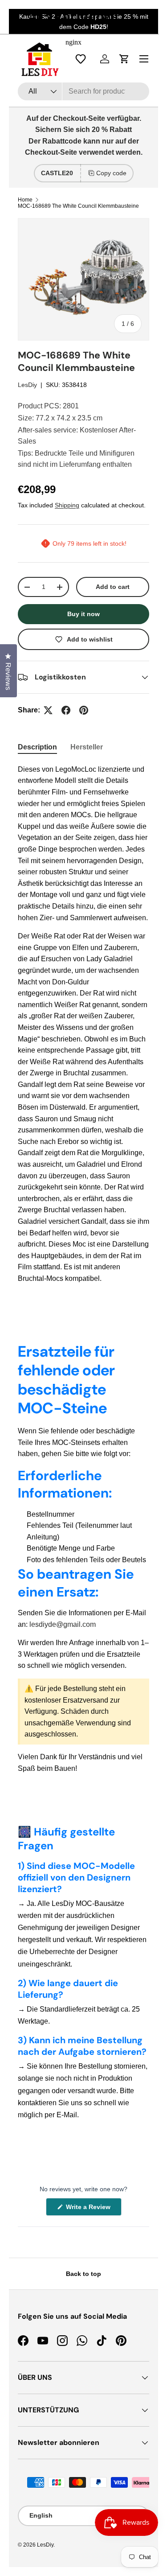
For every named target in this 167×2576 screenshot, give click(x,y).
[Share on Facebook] (66, 710)
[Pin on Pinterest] (84, 710)
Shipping (67, 505)
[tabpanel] (83, 1024)
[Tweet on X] (48, 710)
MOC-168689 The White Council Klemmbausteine (78, 206)
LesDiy (27, 385)
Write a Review (90, 2209)
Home (25, 200)
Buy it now (83, 614)
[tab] (37, 747)
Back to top (83, 2274)
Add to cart (113, 587)
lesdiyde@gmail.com (63, 1624)
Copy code (111, 173)
